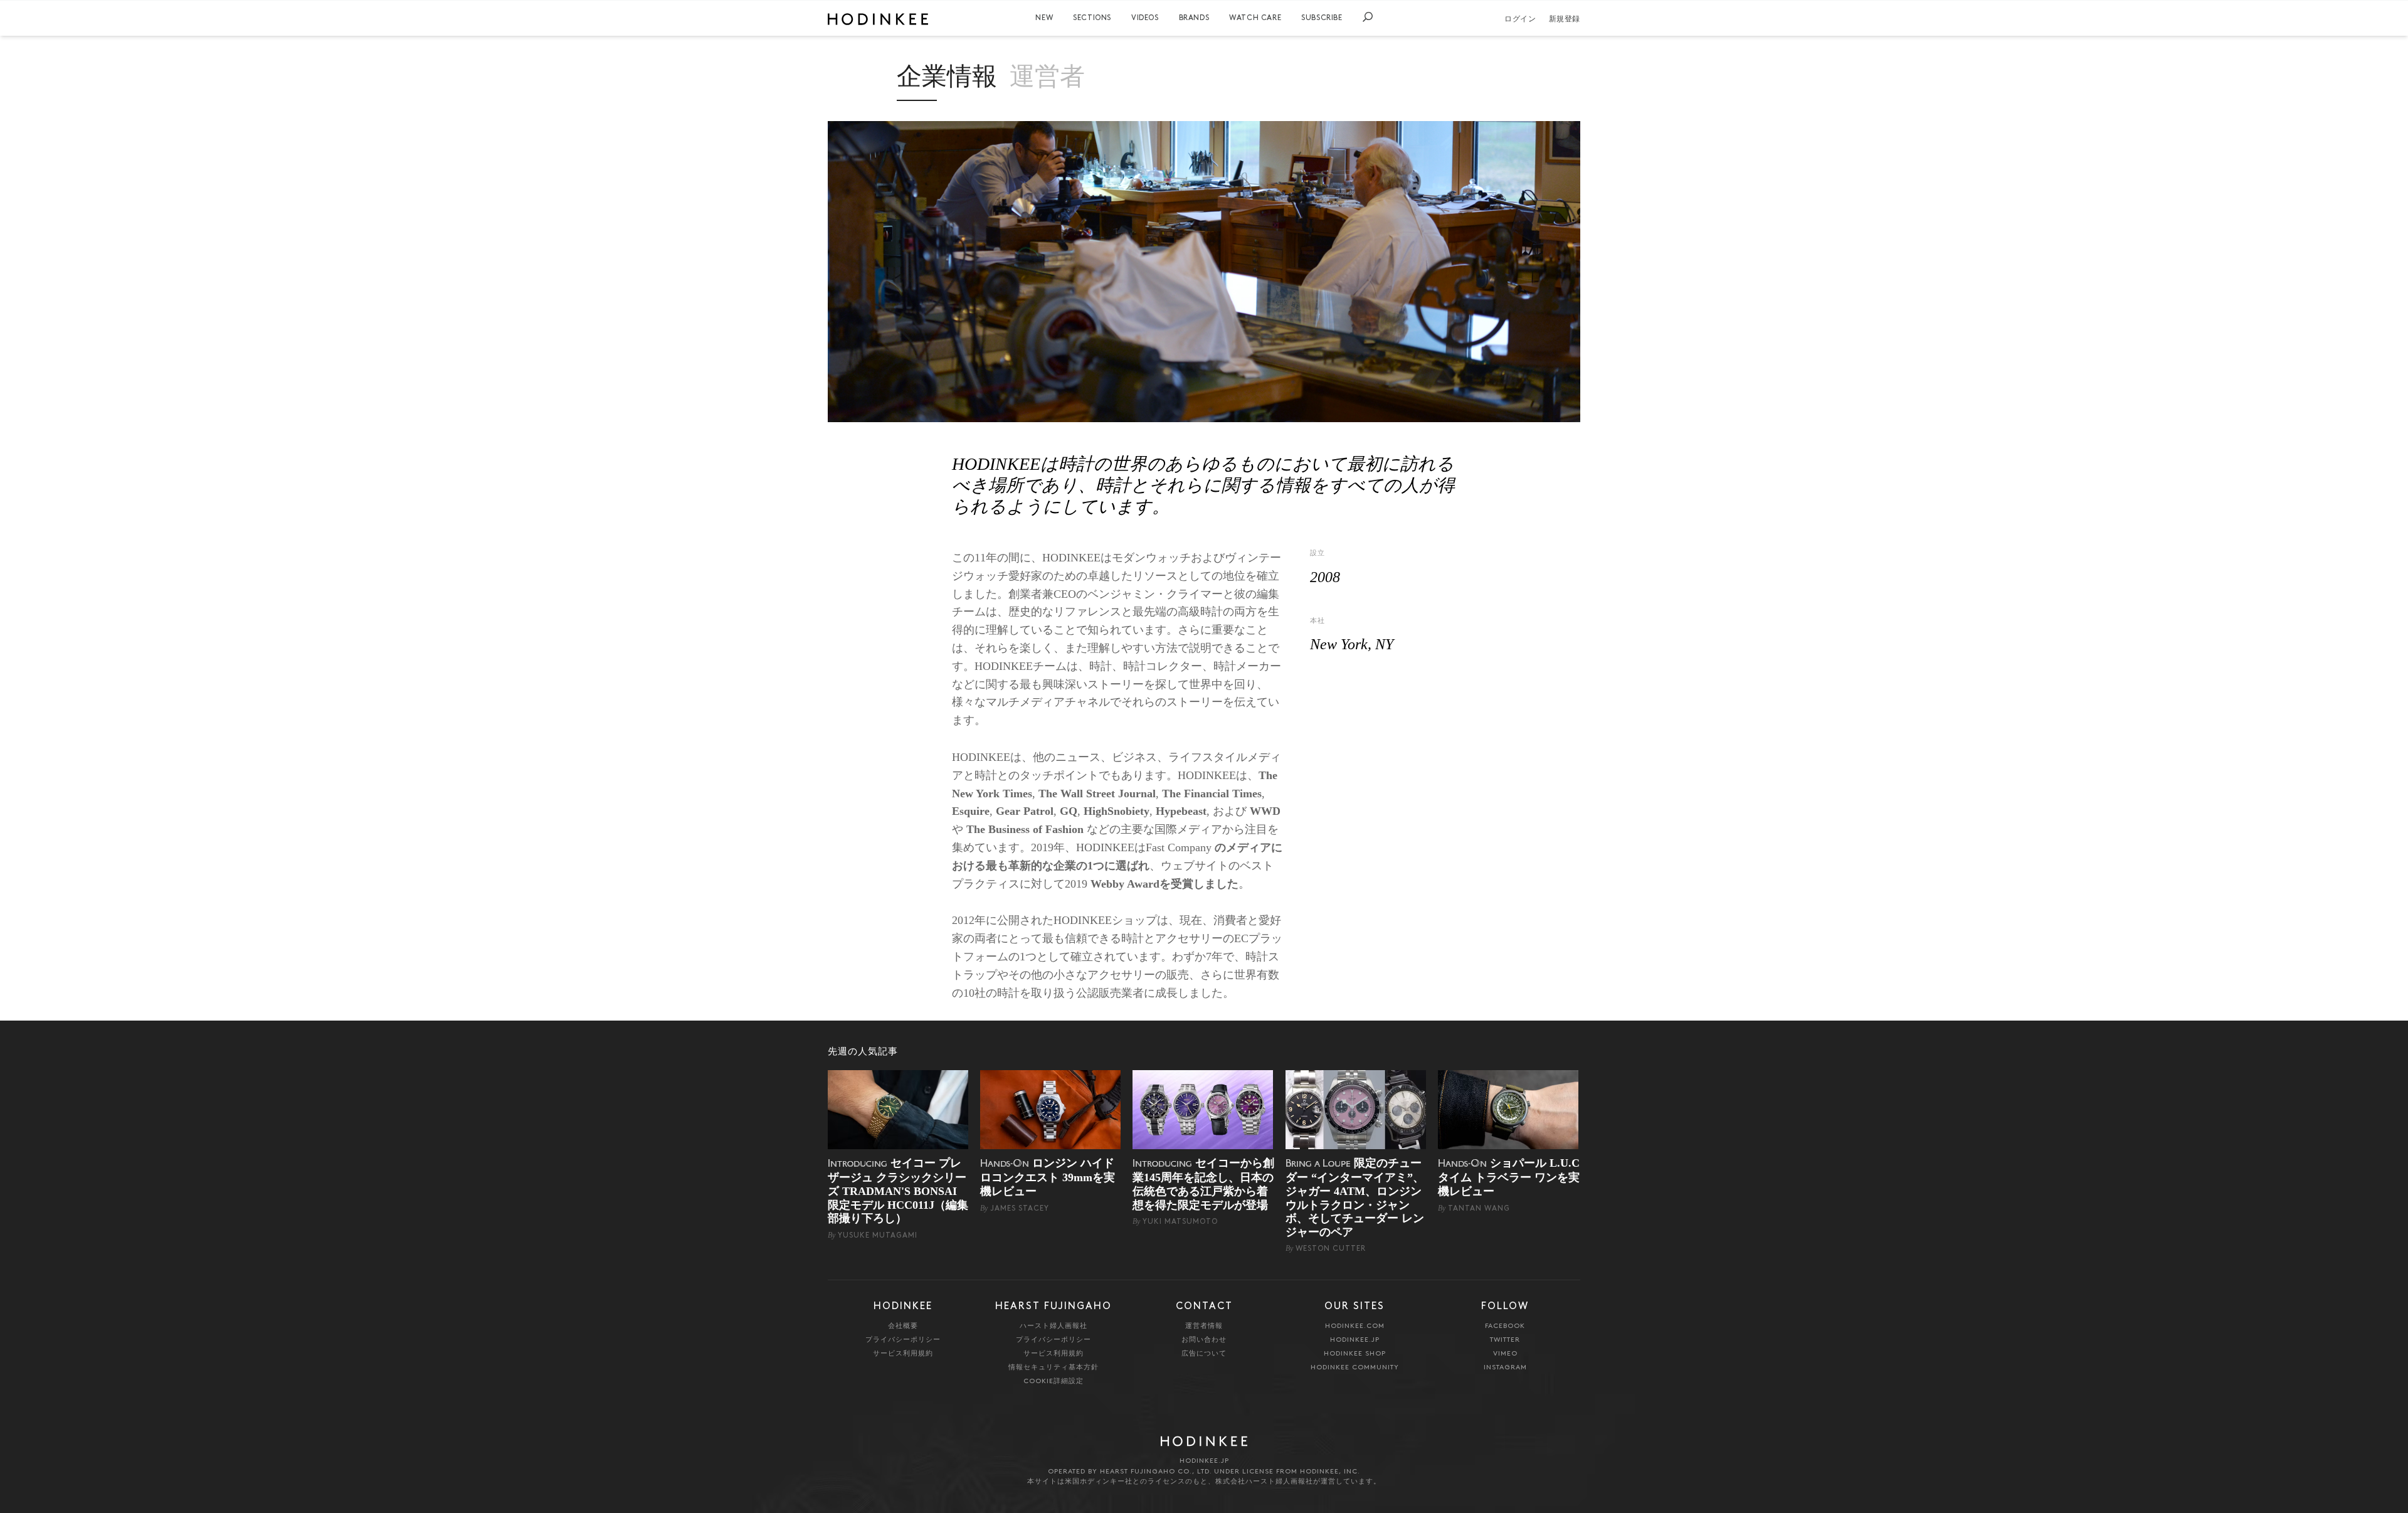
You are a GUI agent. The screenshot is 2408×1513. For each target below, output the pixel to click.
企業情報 (947, 79)
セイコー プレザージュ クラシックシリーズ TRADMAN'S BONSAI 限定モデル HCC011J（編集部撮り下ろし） (898, 1191)
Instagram (1505, 1368)
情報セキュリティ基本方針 (1053, 1368)
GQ (1069, 811)
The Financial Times (1212, 794)
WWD (1265, 811)
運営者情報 (1204, 1326)
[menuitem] (1044, 18)
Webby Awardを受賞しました (1164, 884)
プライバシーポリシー (903, 1340)
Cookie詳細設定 (1053, 1382)
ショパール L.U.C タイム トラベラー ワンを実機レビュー (1509, 1177)
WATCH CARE (1255, 18)
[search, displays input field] (1368, 17)
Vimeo (1505, 1354)
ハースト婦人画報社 (1053, 1326)
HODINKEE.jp (1355, 1340)
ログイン (1520, 19)
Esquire (971, 811)
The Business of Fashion (1025, 829)
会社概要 (903, 1326)
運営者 (1047, 79)
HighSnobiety (1117, 811)
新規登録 (1565, 19)
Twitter (1505, 1340)
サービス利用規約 (903, 1354)
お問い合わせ (1204, 1340)
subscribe (1322, 18)
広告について (1204, 1354)
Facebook (1505, 1326)
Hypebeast (1181, 811)
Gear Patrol (1025, 811)
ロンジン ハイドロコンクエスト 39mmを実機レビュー (1048, 1177)
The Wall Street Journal (1097, 794)
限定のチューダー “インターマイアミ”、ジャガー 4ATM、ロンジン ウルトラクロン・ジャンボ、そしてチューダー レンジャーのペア (1355, 1197)
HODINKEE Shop (1355, 1354)
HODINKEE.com (1355, 1326)
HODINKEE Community (1355, 1368)
